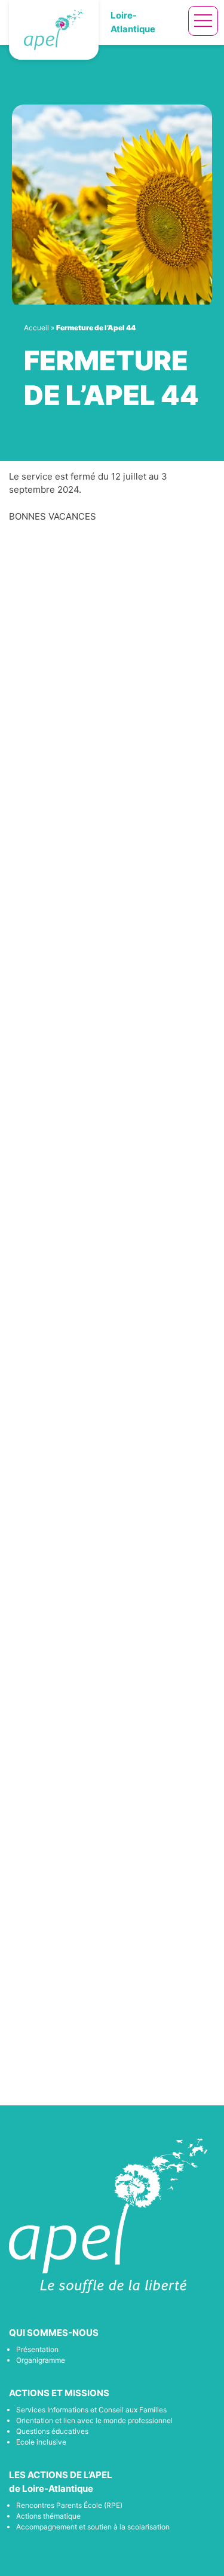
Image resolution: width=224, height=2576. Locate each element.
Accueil (36, 328)
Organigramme (41, 2360)
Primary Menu (203, 21)
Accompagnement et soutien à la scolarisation (93, 2527)
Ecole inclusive (41, 2442)
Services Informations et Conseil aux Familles (91, 2410)
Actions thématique (48, 2516)
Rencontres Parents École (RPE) (69, 2505)
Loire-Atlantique (133, 22)
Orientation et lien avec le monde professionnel (94, 2420)
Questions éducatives (52, 2431)
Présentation (37, 2349)
